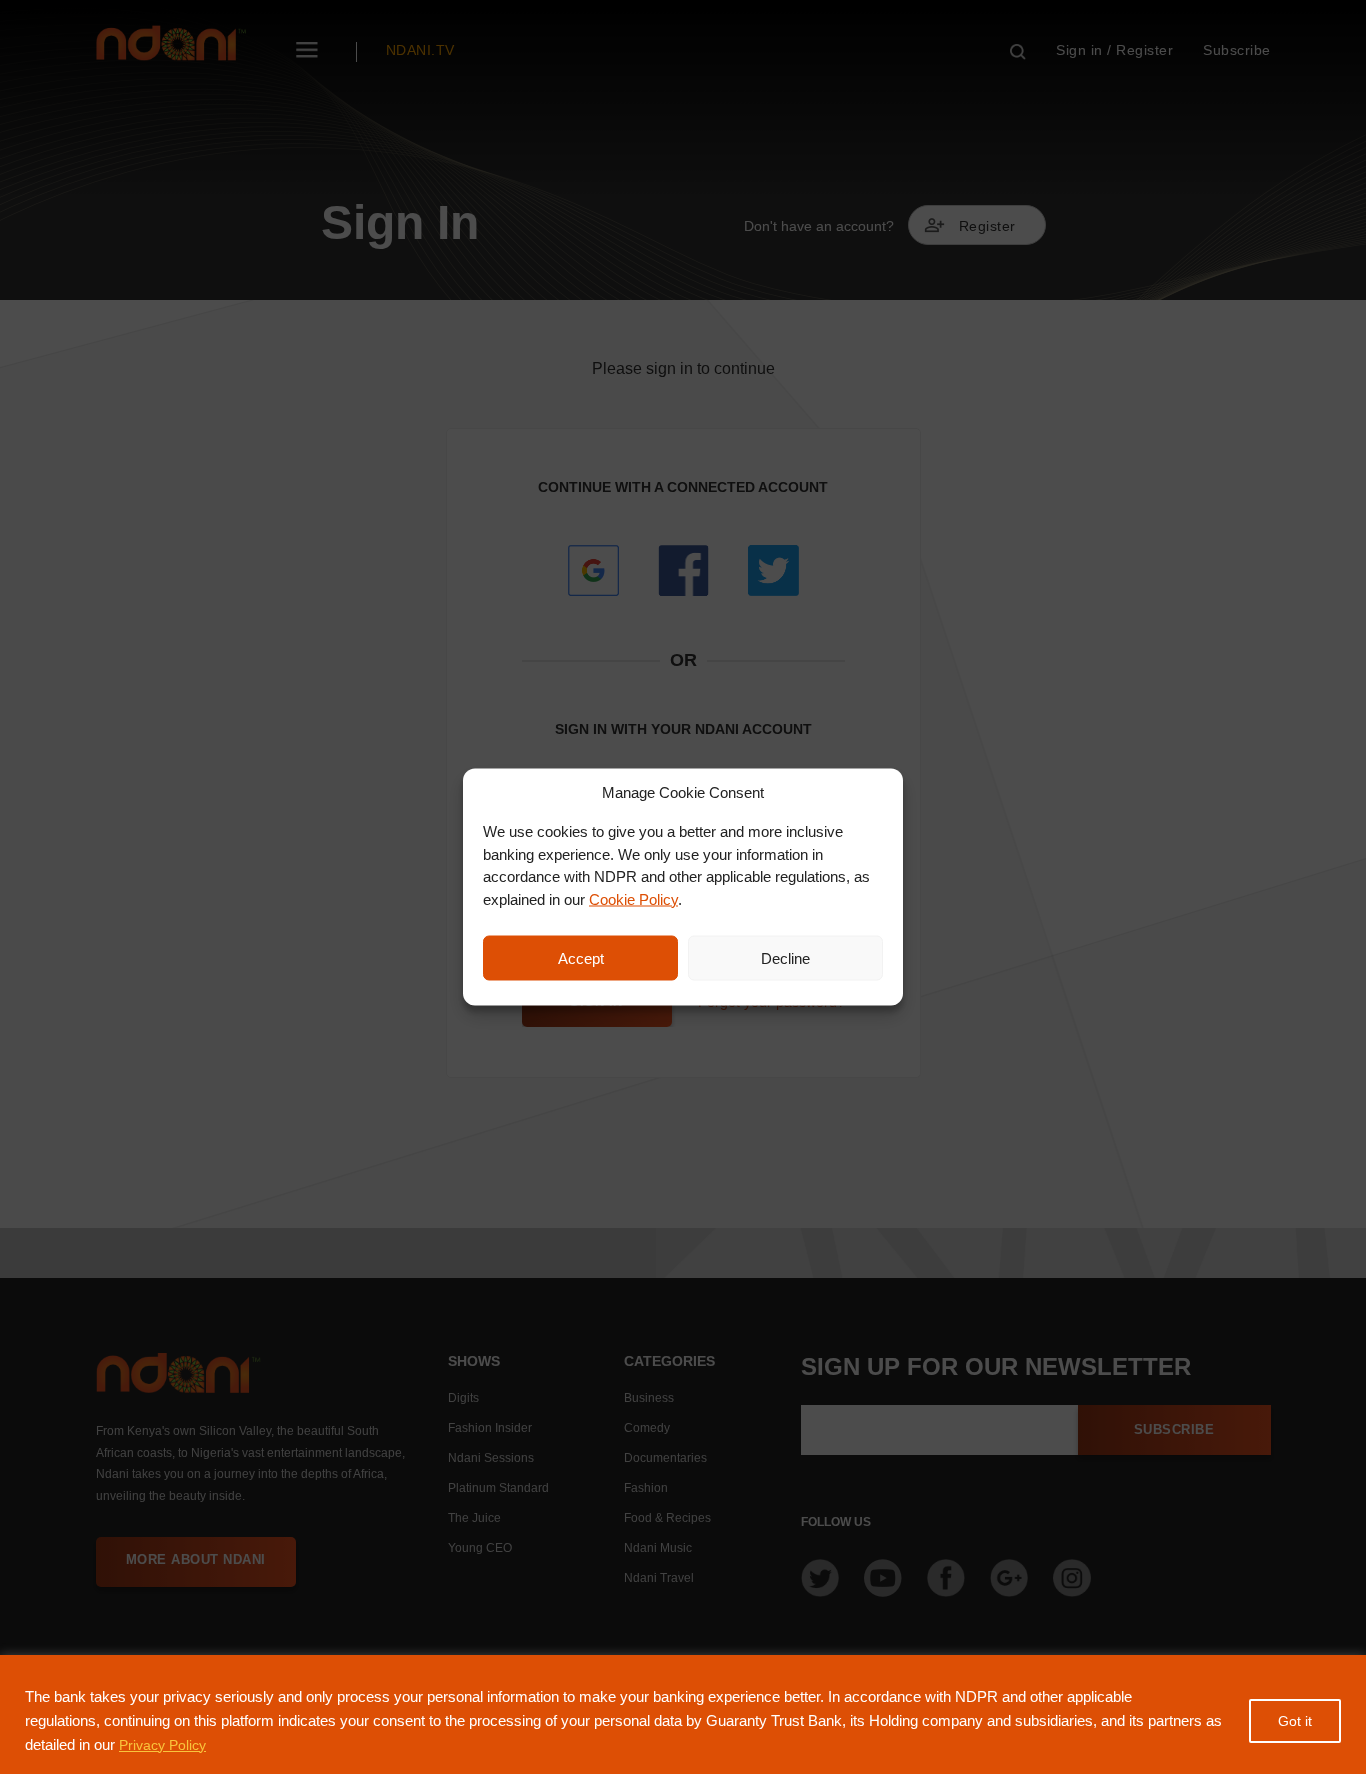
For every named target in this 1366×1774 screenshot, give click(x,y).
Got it (1295, 1721)
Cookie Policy (633, 898)
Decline (785, 957)
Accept (581, 957)
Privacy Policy (162, 1745)
